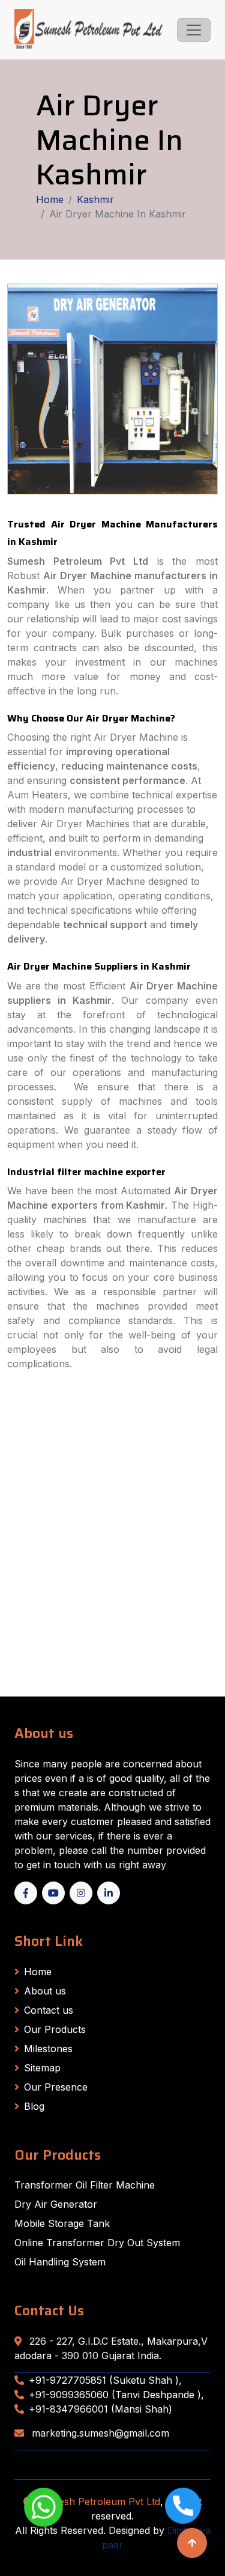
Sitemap (42, 2068)
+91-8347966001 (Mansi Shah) (100, 2409)
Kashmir (95, 199)
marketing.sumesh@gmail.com (99, 2433)
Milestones (48, 2049)
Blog (34, 2106)
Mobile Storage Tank (62, 2223)
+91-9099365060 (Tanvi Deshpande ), (116, 2395)
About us (45, 1991)
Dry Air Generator (56, 2204)
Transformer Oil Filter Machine (85, 2185)
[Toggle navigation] (194, 30)
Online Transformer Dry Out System (97, 2243)
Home (50, 199)
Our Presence (56, 2087)
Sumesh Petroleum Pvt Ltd (99, 2502)
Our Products (55, 2029)
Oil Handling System (60, 2262)
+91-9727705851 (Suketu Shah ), (105, 2380)
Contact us (49, 2010)
